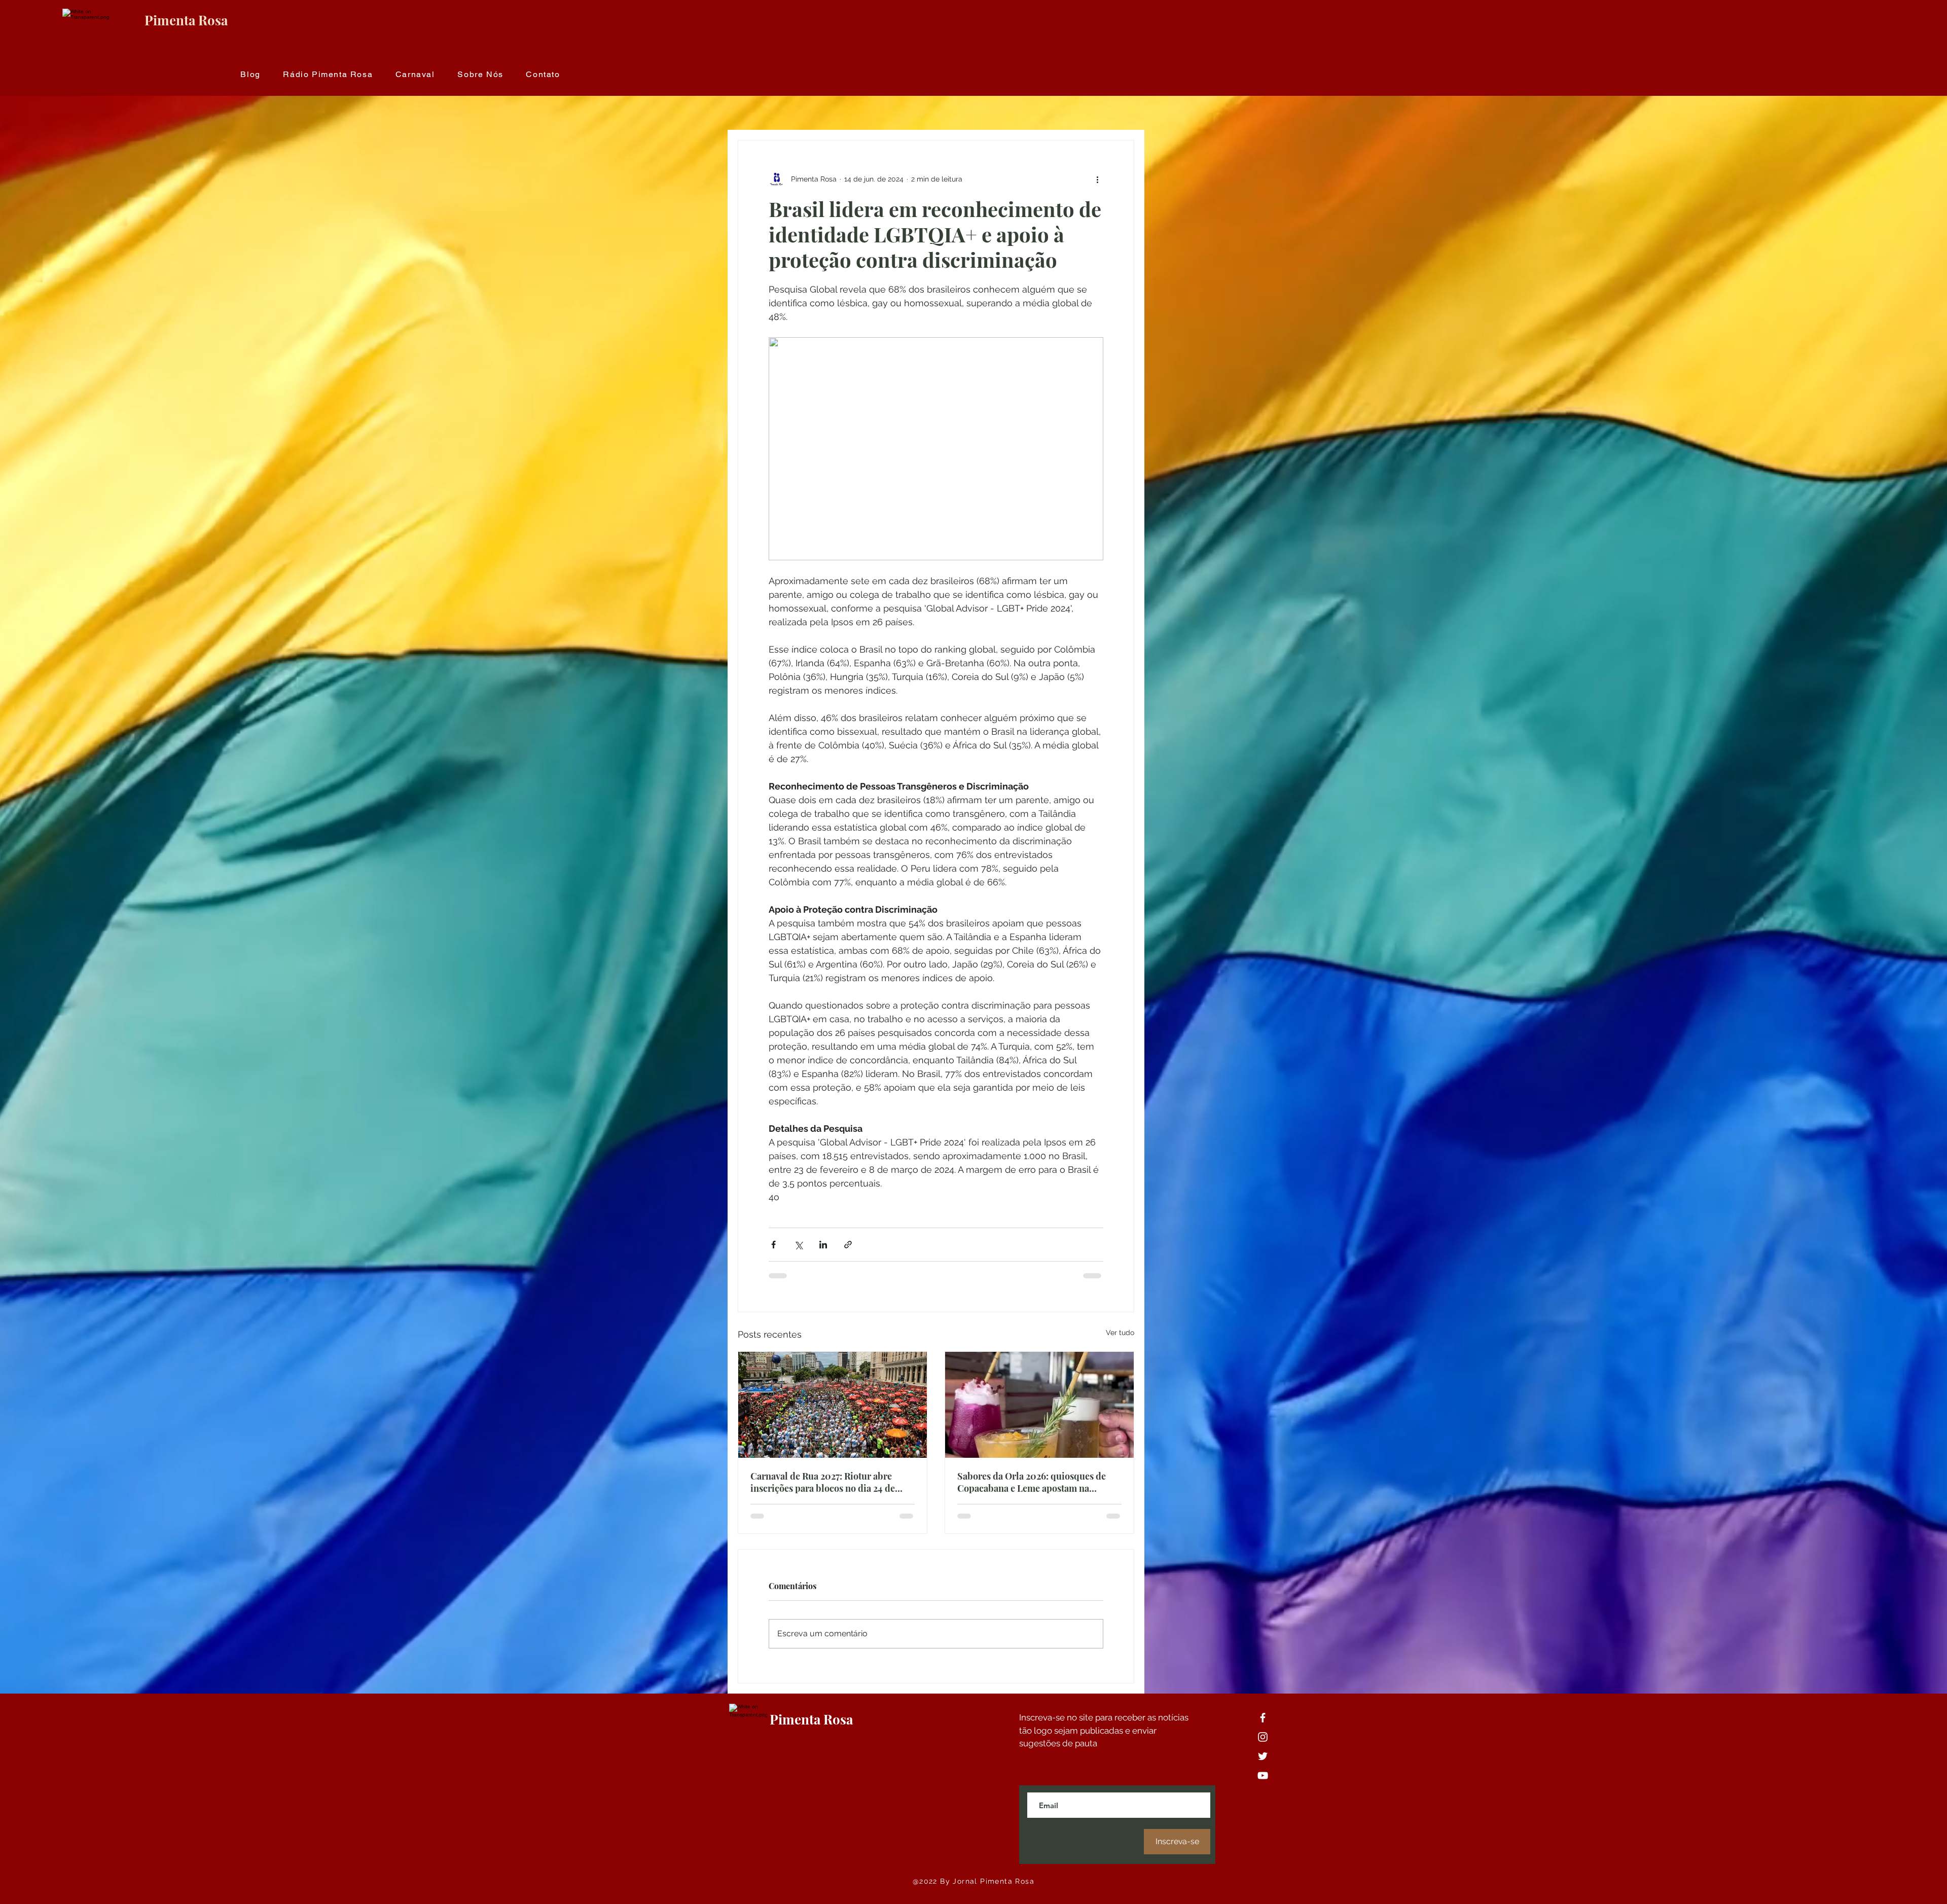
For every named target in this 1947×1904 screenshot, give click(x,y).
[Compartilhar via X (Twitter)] (798, 1245)
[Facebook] (1263, 1718)
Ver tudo (1120, 1333)
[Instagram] (1263, 1737)
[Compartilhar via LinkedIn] (823, 1245)
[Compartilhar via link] (848, 1245)
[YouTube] (1263, 1775)
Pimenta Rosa (186, 20)
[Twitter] (1263, 1756)
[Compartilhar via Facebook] (773, 1245)
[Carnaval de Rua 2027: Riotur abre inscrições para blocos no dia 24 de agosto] (833, 1405)
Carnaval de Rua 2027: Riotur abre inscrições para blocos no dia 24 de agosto (823, 1482)
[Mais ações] (1097, 179)
